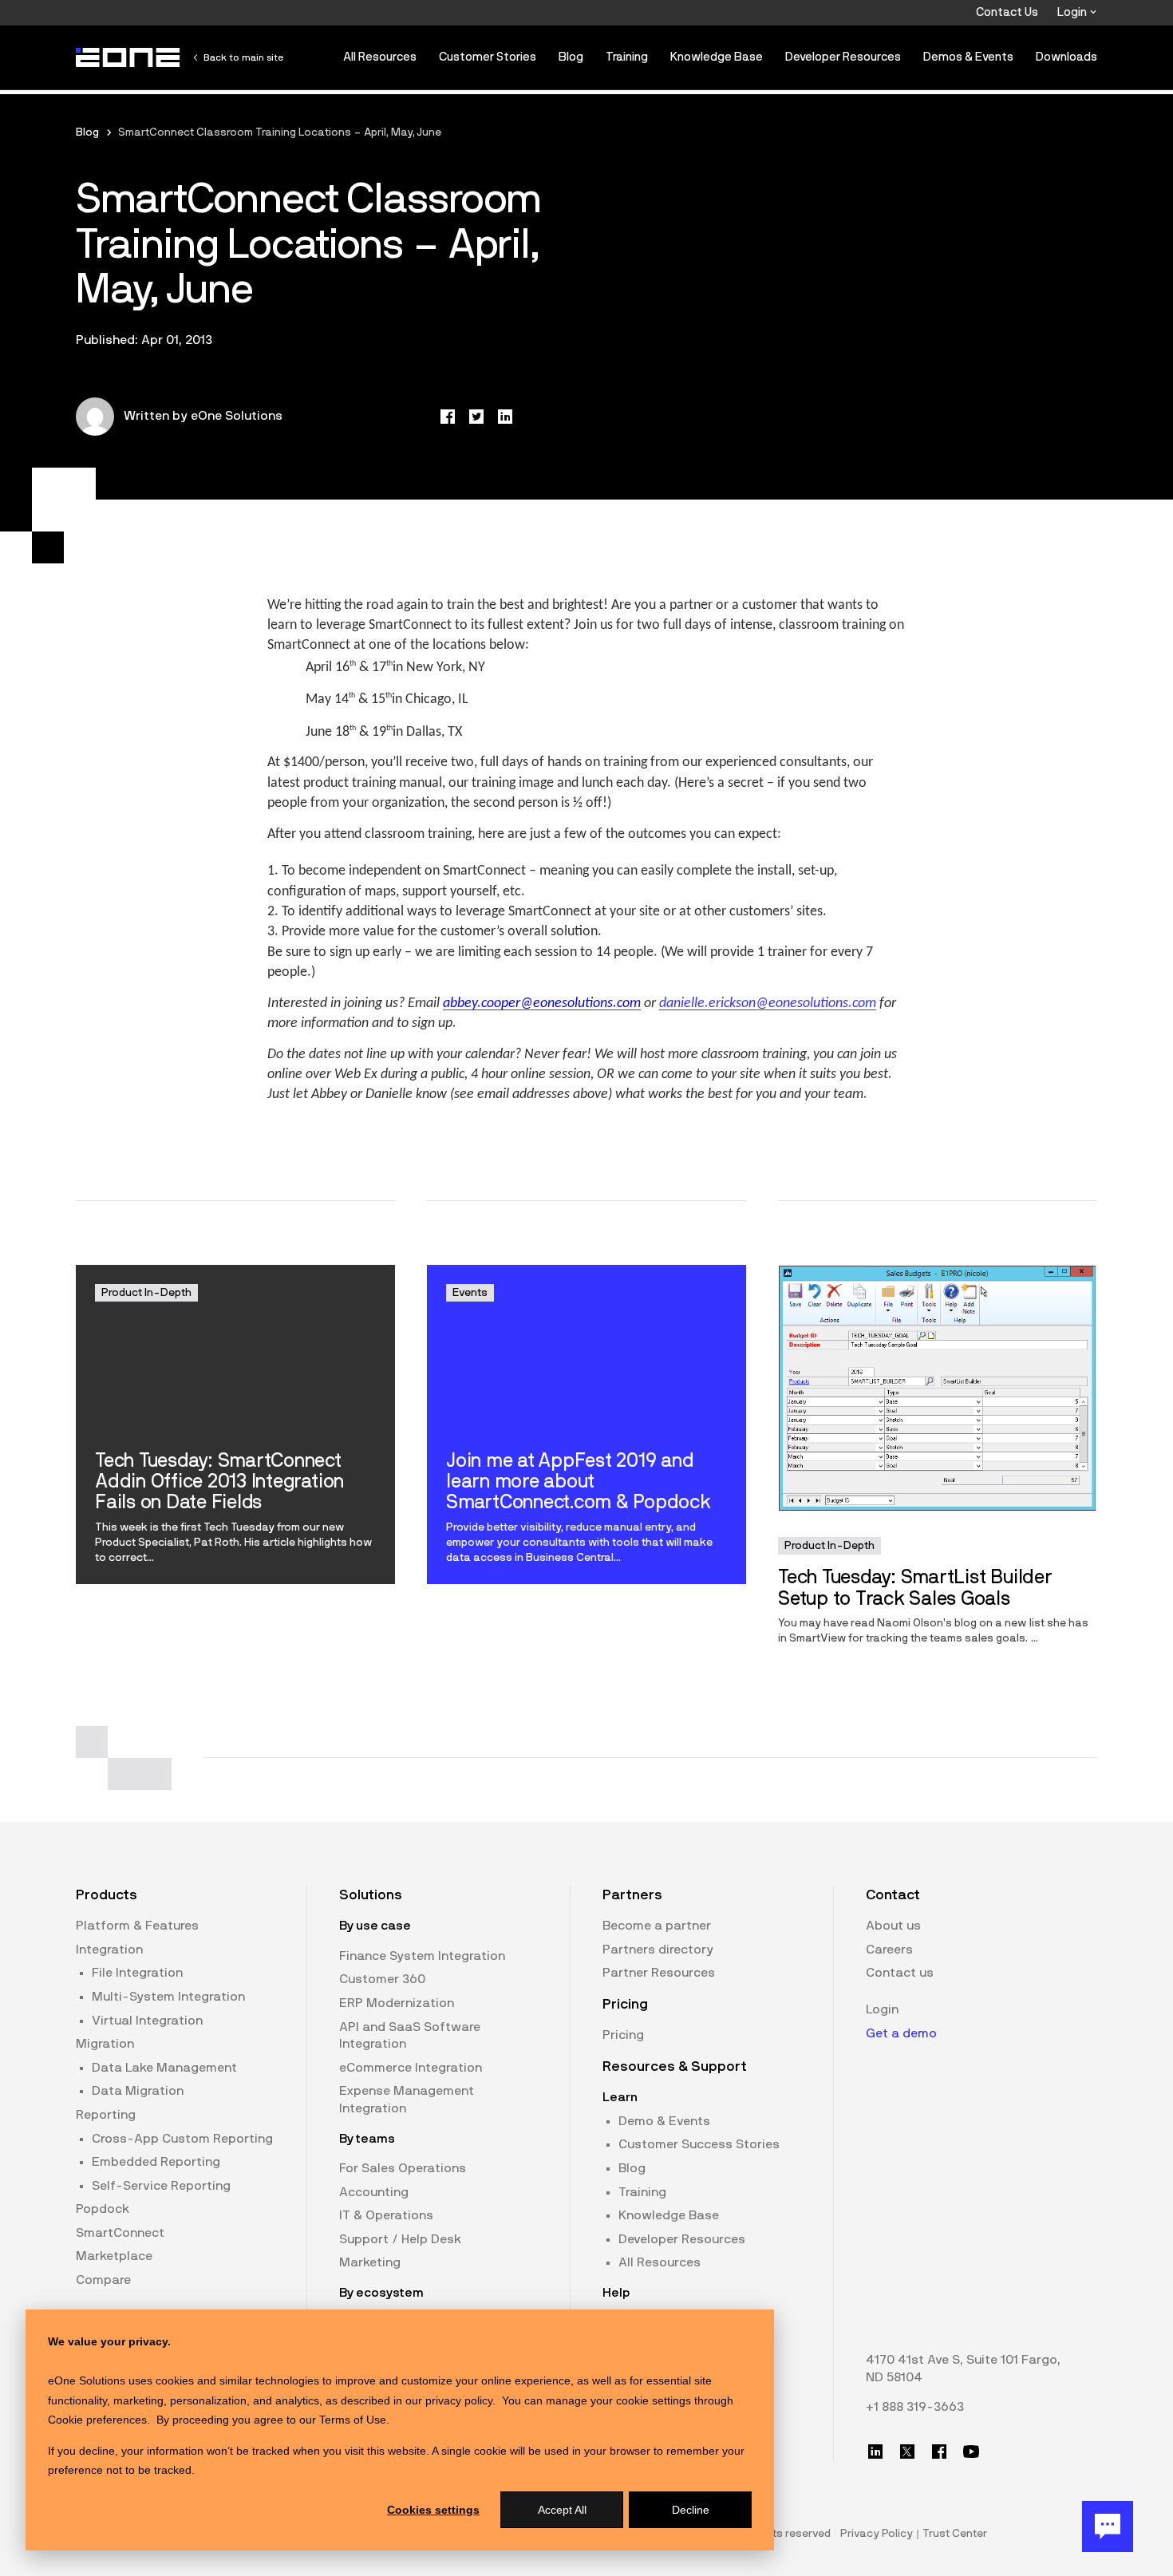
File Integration (137, 1973)
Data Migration (138, 2091)
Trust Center (955, 2534)
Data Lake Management (164, 2068)
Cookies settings (433, 2510)
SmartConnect (120, 2233)
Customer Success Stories (699, 2144)
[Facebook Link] (939, 2452)
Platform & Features (137, 1926)
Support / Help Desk (400, 2239)
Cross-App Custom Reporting (182, 2139)
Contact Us (1007, 12)
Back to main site (243, 57)
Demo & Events (664, 2121)
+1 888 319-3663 (915, 2407)
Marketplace (114, 2256)
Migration (105, 2044)
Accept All (562, 2510)
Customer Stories (488, 57)
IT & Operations (386, 2215)
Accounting (374, 2192)
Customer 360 (382, 1979)
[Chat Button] (1108, 2527)
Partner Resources (659, 1973)
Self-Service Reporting (161, 2186)
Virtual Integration (147, 2021)
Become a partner (657, 1926)
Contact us (900, 1973)
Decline (691, 2510)
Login (1073, 12)
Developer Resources (843, 57)
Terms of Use (353, 2420)
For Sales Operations (403, 2168)
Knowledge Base (717, 57)
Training (627, 57)
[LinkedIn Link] (875, 2452)
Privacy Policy (877, 2534)
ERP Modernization (397, 2003)
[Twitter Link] (907, 2452)
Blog (571, 57)
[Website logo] (128, 57)
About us (893, 1926)
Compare (103, 2280)
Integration (109, 1950)
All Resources (380, 57)
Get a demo (901, 2033)
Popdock (103, 2209)
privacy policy (459, 2400)
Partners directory (658, 1950)
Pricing (623, 2035)
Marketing (370, 2262)
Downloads (1066, 57)
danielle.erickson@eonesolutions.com (768, 1004)
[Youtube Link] (971, 2452)
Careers (889, 1950)
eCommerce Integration (411, 2068)
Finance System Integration (422, 1956)
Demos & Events (968, 57)
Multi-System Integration (168, 1997)
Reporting (106, 2115)
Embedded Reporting (156, 2162)
